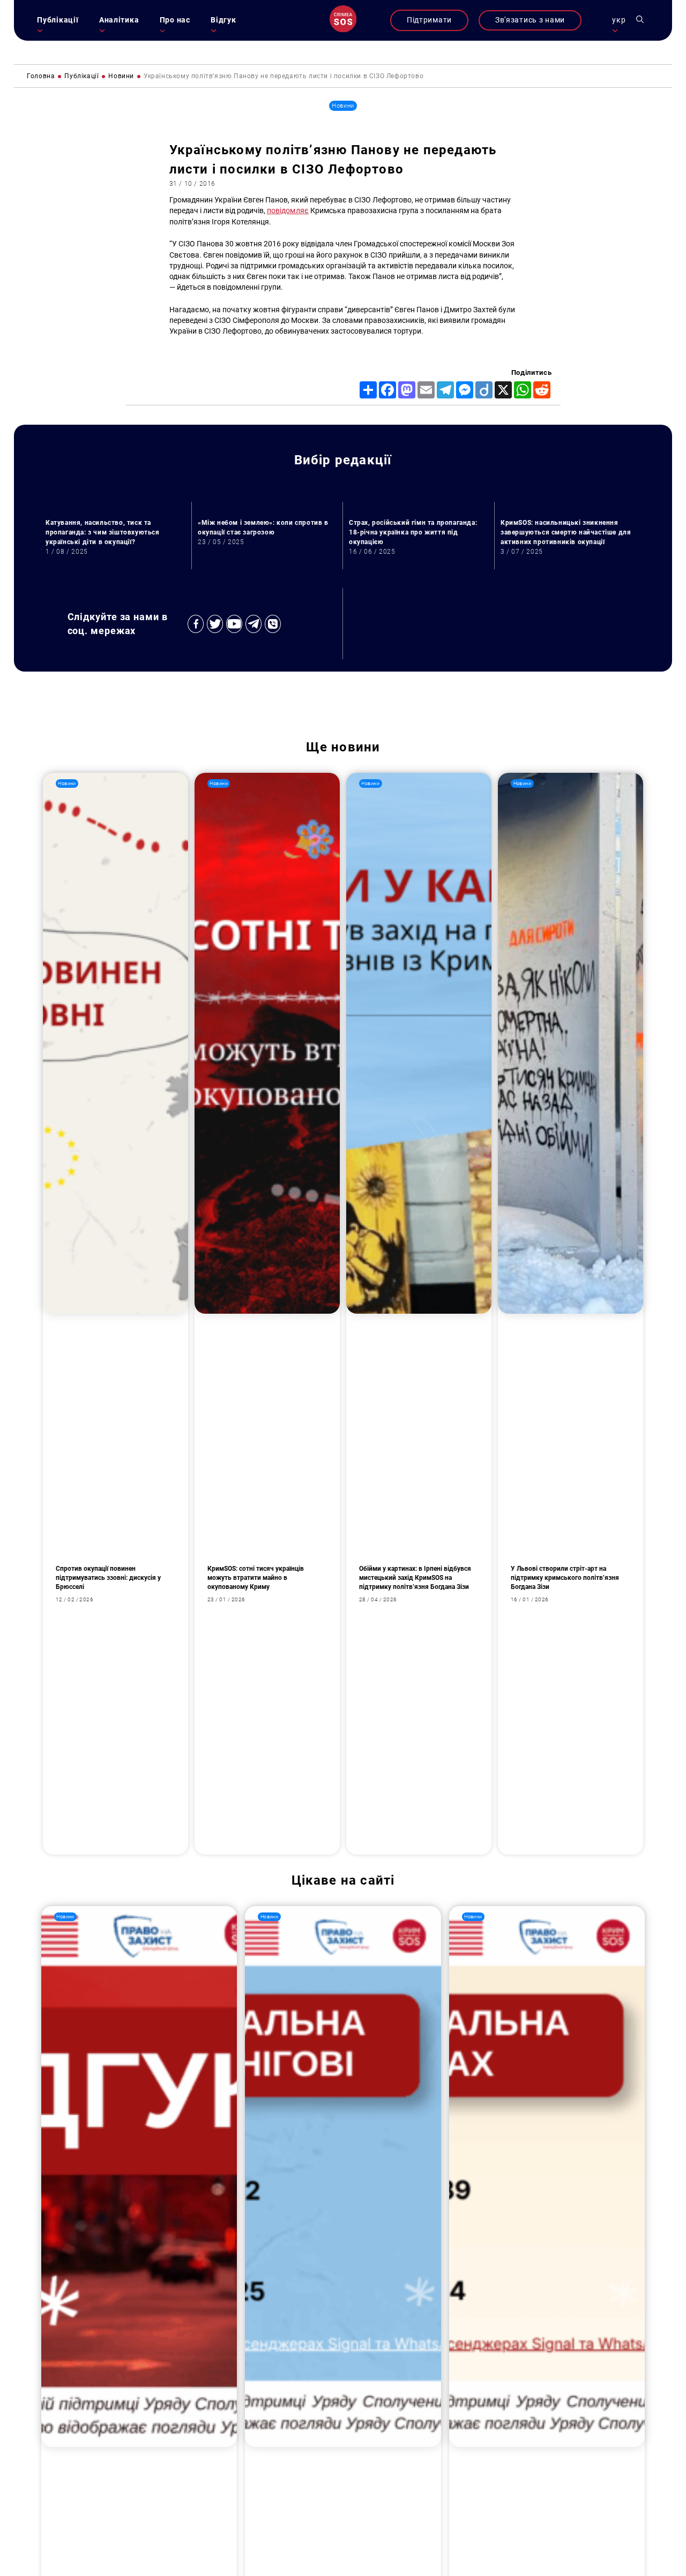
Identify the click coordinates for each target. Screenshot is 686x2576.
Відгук (223, 20)
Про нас (175, 20)
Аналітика (119, 20)
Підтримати (429, 20)
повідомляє (288, 211)
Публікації (58, 20)
